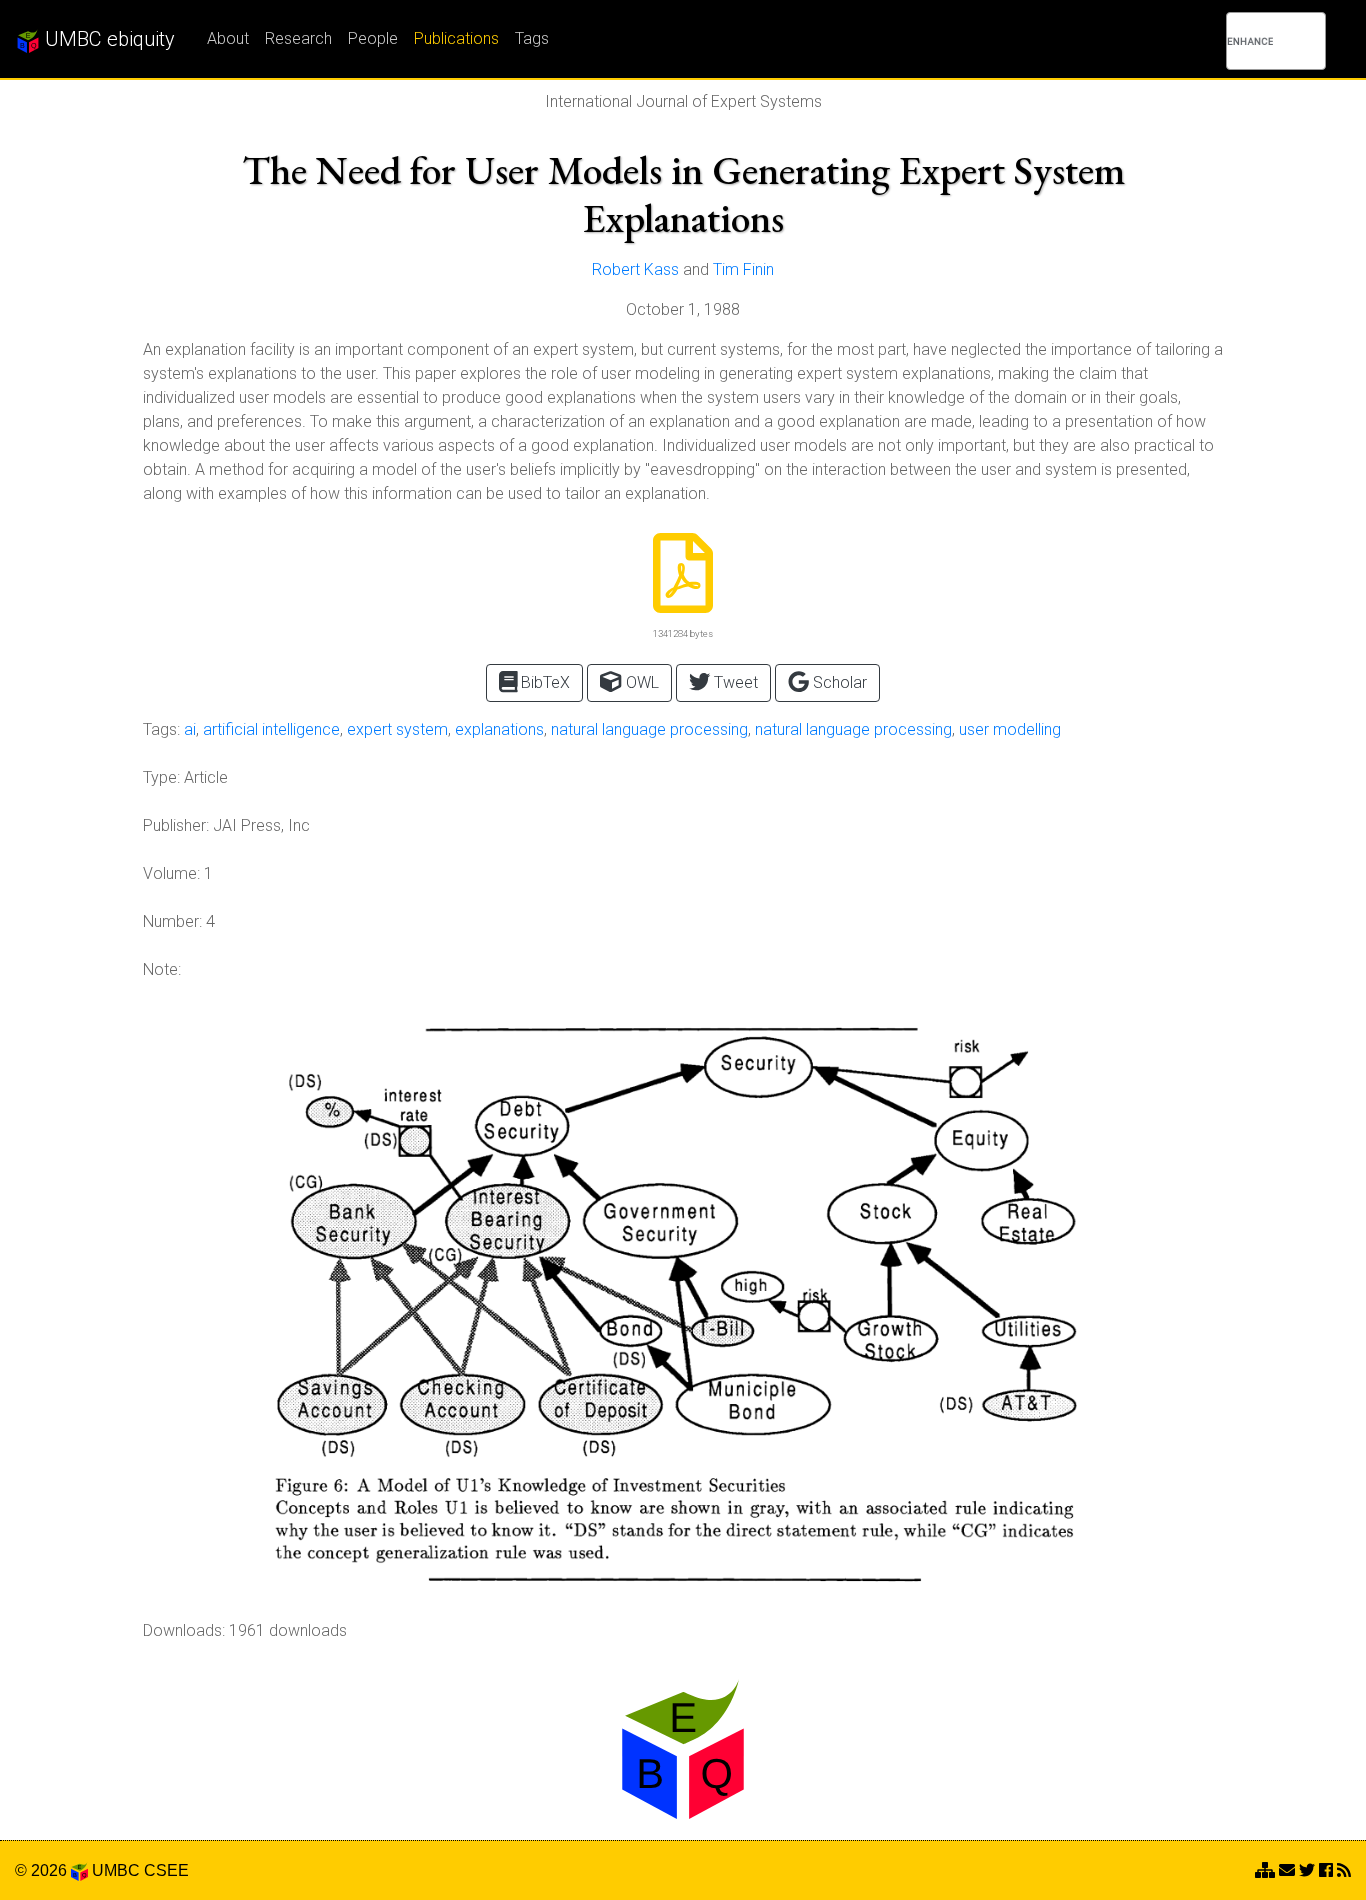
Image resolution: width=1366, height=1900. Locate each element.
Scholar (838, 682)
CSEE (166, 1870)
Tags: (161, 729)
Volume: (171, 873)
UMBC (116, 1870)
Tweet (734, 682)
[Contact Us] (1265, 1870)
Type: (161, 777)
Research (298, 38)
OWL (640, 682)
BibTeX (543, 682)
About (228, 38)
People (373, 38)
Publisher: (176, 825)
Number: (172, 921)
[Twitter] (1307, 1870)
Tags (532, 38)
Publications (456, 38)
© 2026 (43, 1870)
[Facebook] (1326, 1870)
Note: (162, 969)
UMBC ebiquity (107, 39)
